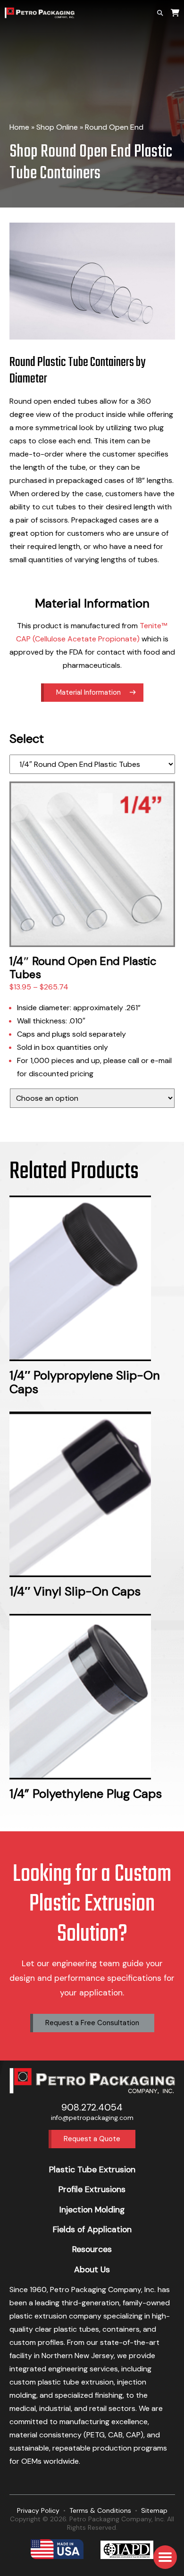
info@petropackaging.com (92, 2118)
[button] (165, 2557)
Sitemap (154, 2510)
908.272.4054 (92, 2107)
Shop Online (57, 127)
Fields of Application (92, 2229)
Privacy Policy (38, 2510)
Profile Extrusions (92, 2189)
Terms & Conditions (100, 2510)
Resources (92, 2249)
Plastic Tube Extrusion (92, 2169)
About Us (92, 2269)
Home (19, 127)
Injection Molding (92, 2210)
